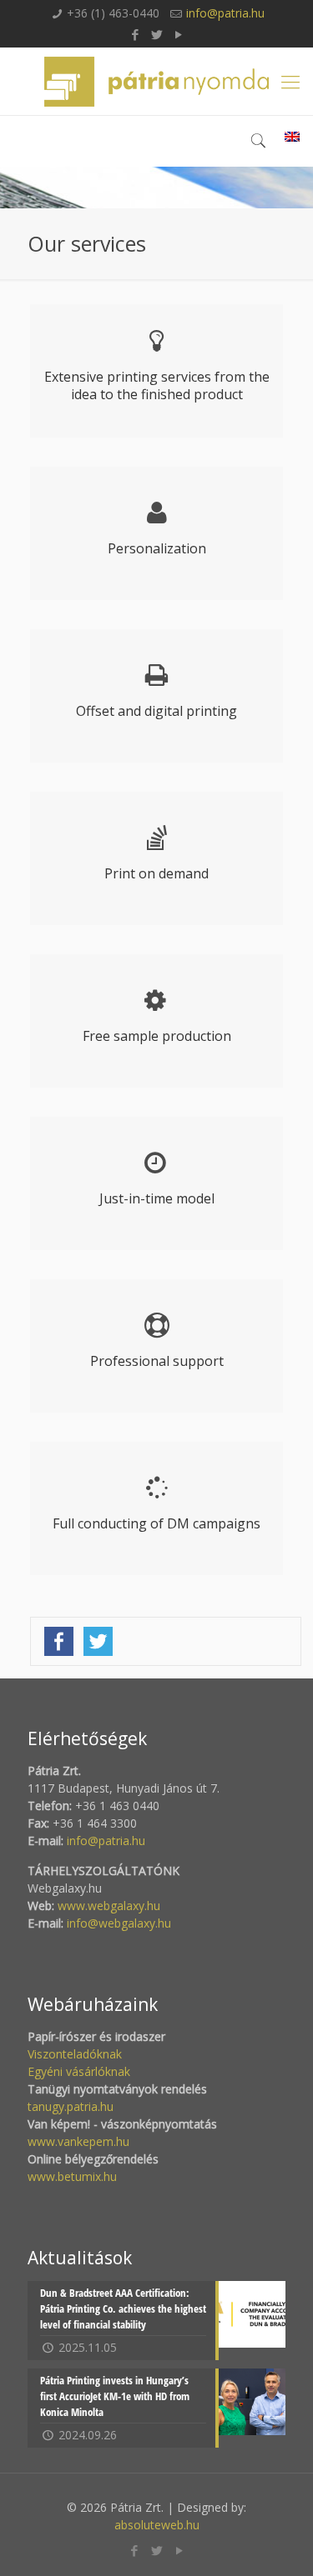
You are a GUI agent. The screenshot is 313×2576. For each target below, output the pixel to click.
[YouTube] (178, 34)
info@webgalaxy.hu (119, 1923)
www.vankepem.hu (78, 2141)
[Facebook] (135, 34)
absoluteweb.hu (157, 2525)
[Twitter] (156, 34)
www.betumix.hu (72, 2176)
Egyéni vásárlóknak (79, 2071)
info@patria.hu (225, 13)
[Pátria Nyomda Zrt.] (156, 81)
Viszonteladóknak (75, 2054)
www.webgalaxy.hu (107, 1906)
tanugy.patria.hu (71, 2106)
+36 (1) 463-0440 (113, 13)
